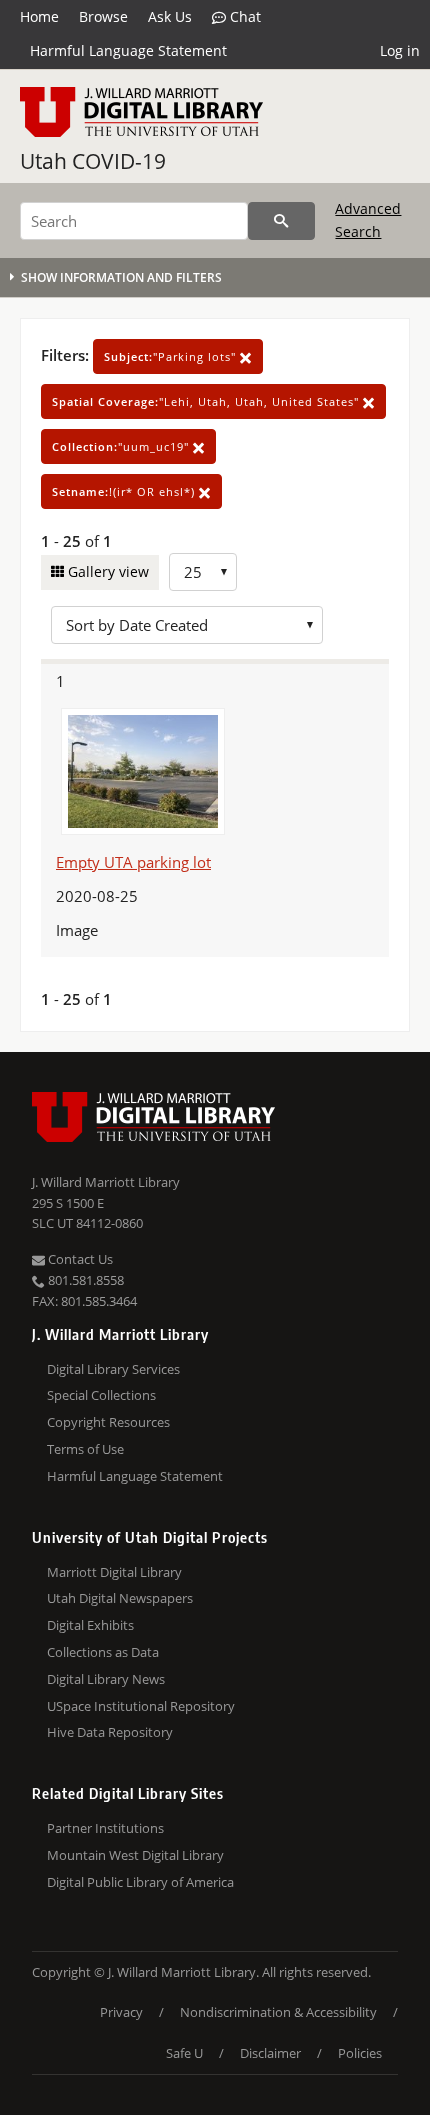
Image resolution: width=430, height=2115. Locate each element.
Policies (360, 2053)
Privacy (121, 2012)
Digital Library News (106, 1679)
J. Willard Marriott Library (106, 1182)
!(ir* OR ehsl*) (125, 491)
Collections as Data (103, 1652)
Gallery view (106, 571)
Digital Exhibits (90, 1625)
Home (39, 16)
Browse (103, 16)
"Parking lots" (172, 356)
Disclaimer (270, 2053)
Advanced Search (368, 219)
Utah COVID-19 (93, 161)
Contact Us (79, 1259)
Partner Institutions (105, 1828)
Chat (243, 16)
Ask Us (170, 16)
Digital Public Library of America (140, 1882)
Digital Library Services (113, 1369)
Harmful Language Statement (128, 50)
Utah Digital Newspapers (120, 1598)
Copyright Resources (108, 1422)
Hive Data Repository (110, 1732)
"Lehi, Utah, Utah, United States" (207, 401)
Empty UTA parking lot (133, 862)
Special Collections (101, 1395)
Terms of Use (85, 1449)
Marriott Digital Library (114, 1572)
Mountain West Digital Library (135, 1855)
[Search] (281, 221)
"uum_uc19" (122, 446)
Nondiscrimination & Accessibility (278, 2012)
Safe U (184, 2053)
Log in (400, 50)
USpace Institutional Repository (141, 1706)
